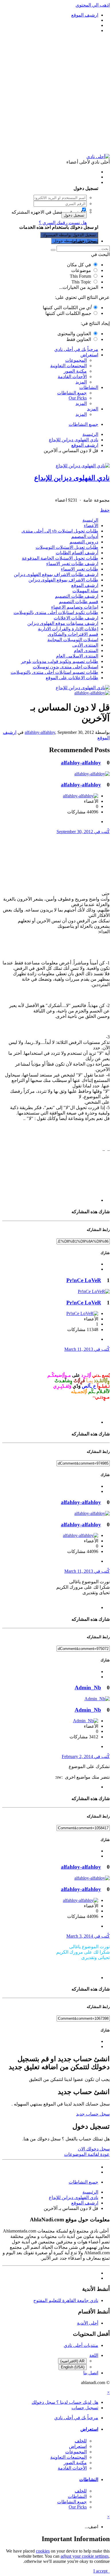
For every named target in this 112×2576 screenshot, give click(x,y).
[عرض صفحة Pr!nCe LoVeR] (94, 1291)
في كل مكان (79, 265)
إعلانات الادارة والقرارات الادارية (68, 629)
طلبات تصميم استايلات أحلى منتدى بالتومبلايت (54, 672)
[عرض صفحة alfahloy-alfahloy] (92, 693)
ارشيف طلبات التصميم (77, 596)
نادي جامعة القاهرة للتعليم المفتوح (66, 2300)
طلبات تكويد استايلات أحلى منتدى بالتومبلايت (56, 612)
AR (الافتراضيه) (72, 2361)
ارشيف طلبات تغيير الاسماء (72, 564)
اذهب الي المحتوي (93, 5)
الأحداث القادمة (72, 377)
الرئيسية (90, 520)
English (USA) (73, 2367)
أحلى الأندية (88, 2323)
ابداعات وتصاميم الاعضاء (75, 607)
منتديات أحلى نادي (81, 2345)
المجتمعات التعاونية (68, 366)
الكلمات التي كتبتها (67, 308)
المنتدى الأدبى (85, 645)
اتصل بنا (91, 2373)
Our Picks (78, 398)
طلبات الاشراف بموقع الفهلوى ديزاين (63, 580)
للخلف (81, 2441)
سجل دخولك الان (94, 2149)
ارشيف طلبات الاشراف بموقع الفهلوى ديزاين (56, 574)
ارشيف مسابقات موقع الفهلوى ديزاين (63, 623)
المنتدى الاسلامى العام (77, 656)
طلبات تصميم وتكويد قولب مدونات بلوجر (60, 661)
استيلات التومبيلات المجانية (73, 640)
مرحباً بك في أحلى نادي (76, 349)
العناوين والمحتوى (74, 334)
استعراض (89, 355)
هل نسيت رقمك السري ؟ (63, 223)
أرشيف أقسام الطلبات (77, 553)
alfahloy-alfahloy (40, 732)
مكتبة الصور (75, 371)
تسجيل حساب (85, 241)
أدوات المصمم (85, 536)
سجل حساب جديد (93, 2114)
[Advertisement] (56, 94)
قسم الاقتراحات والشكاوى (73, 634)
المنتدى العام (86, 651)
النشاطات (89, 387)
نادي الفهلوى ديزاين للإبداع (72, 478)
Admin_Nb (88, 1688)
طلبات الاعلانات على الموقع (72, 678)
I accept (102, 2571)
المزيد (81, 382)
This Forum (80, 276)
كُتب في (83, 832)
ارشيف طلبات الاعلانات (76, 618)
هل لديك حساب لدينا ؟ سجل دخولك (64, 182)
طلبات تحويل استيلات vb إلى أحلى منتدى (60, 531)
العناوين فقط (79, 339)
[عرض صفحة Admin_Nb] (97, 1699)
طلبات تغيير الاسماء (80, 569)
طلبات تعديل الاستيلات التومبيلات (67, 547)
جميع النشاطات (72, 393)
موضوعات (81, 270)
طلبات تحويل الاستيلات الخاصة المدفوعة (60, 558)
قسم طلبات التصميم (79, 602)
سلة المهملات (85, 591)
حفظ (105, 510)
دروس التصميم (84, 542)
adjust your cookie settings (85, 2556)
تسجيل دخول (74, 215)
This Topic (81, 282)
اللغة (94, 2355)
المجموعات (76, 360)
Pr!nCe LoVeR (84, 1280)
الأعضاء (91, 526)
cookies (43, 2551)
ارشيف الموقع (85, 585)
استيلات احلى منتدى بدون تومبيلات (65, 667)
